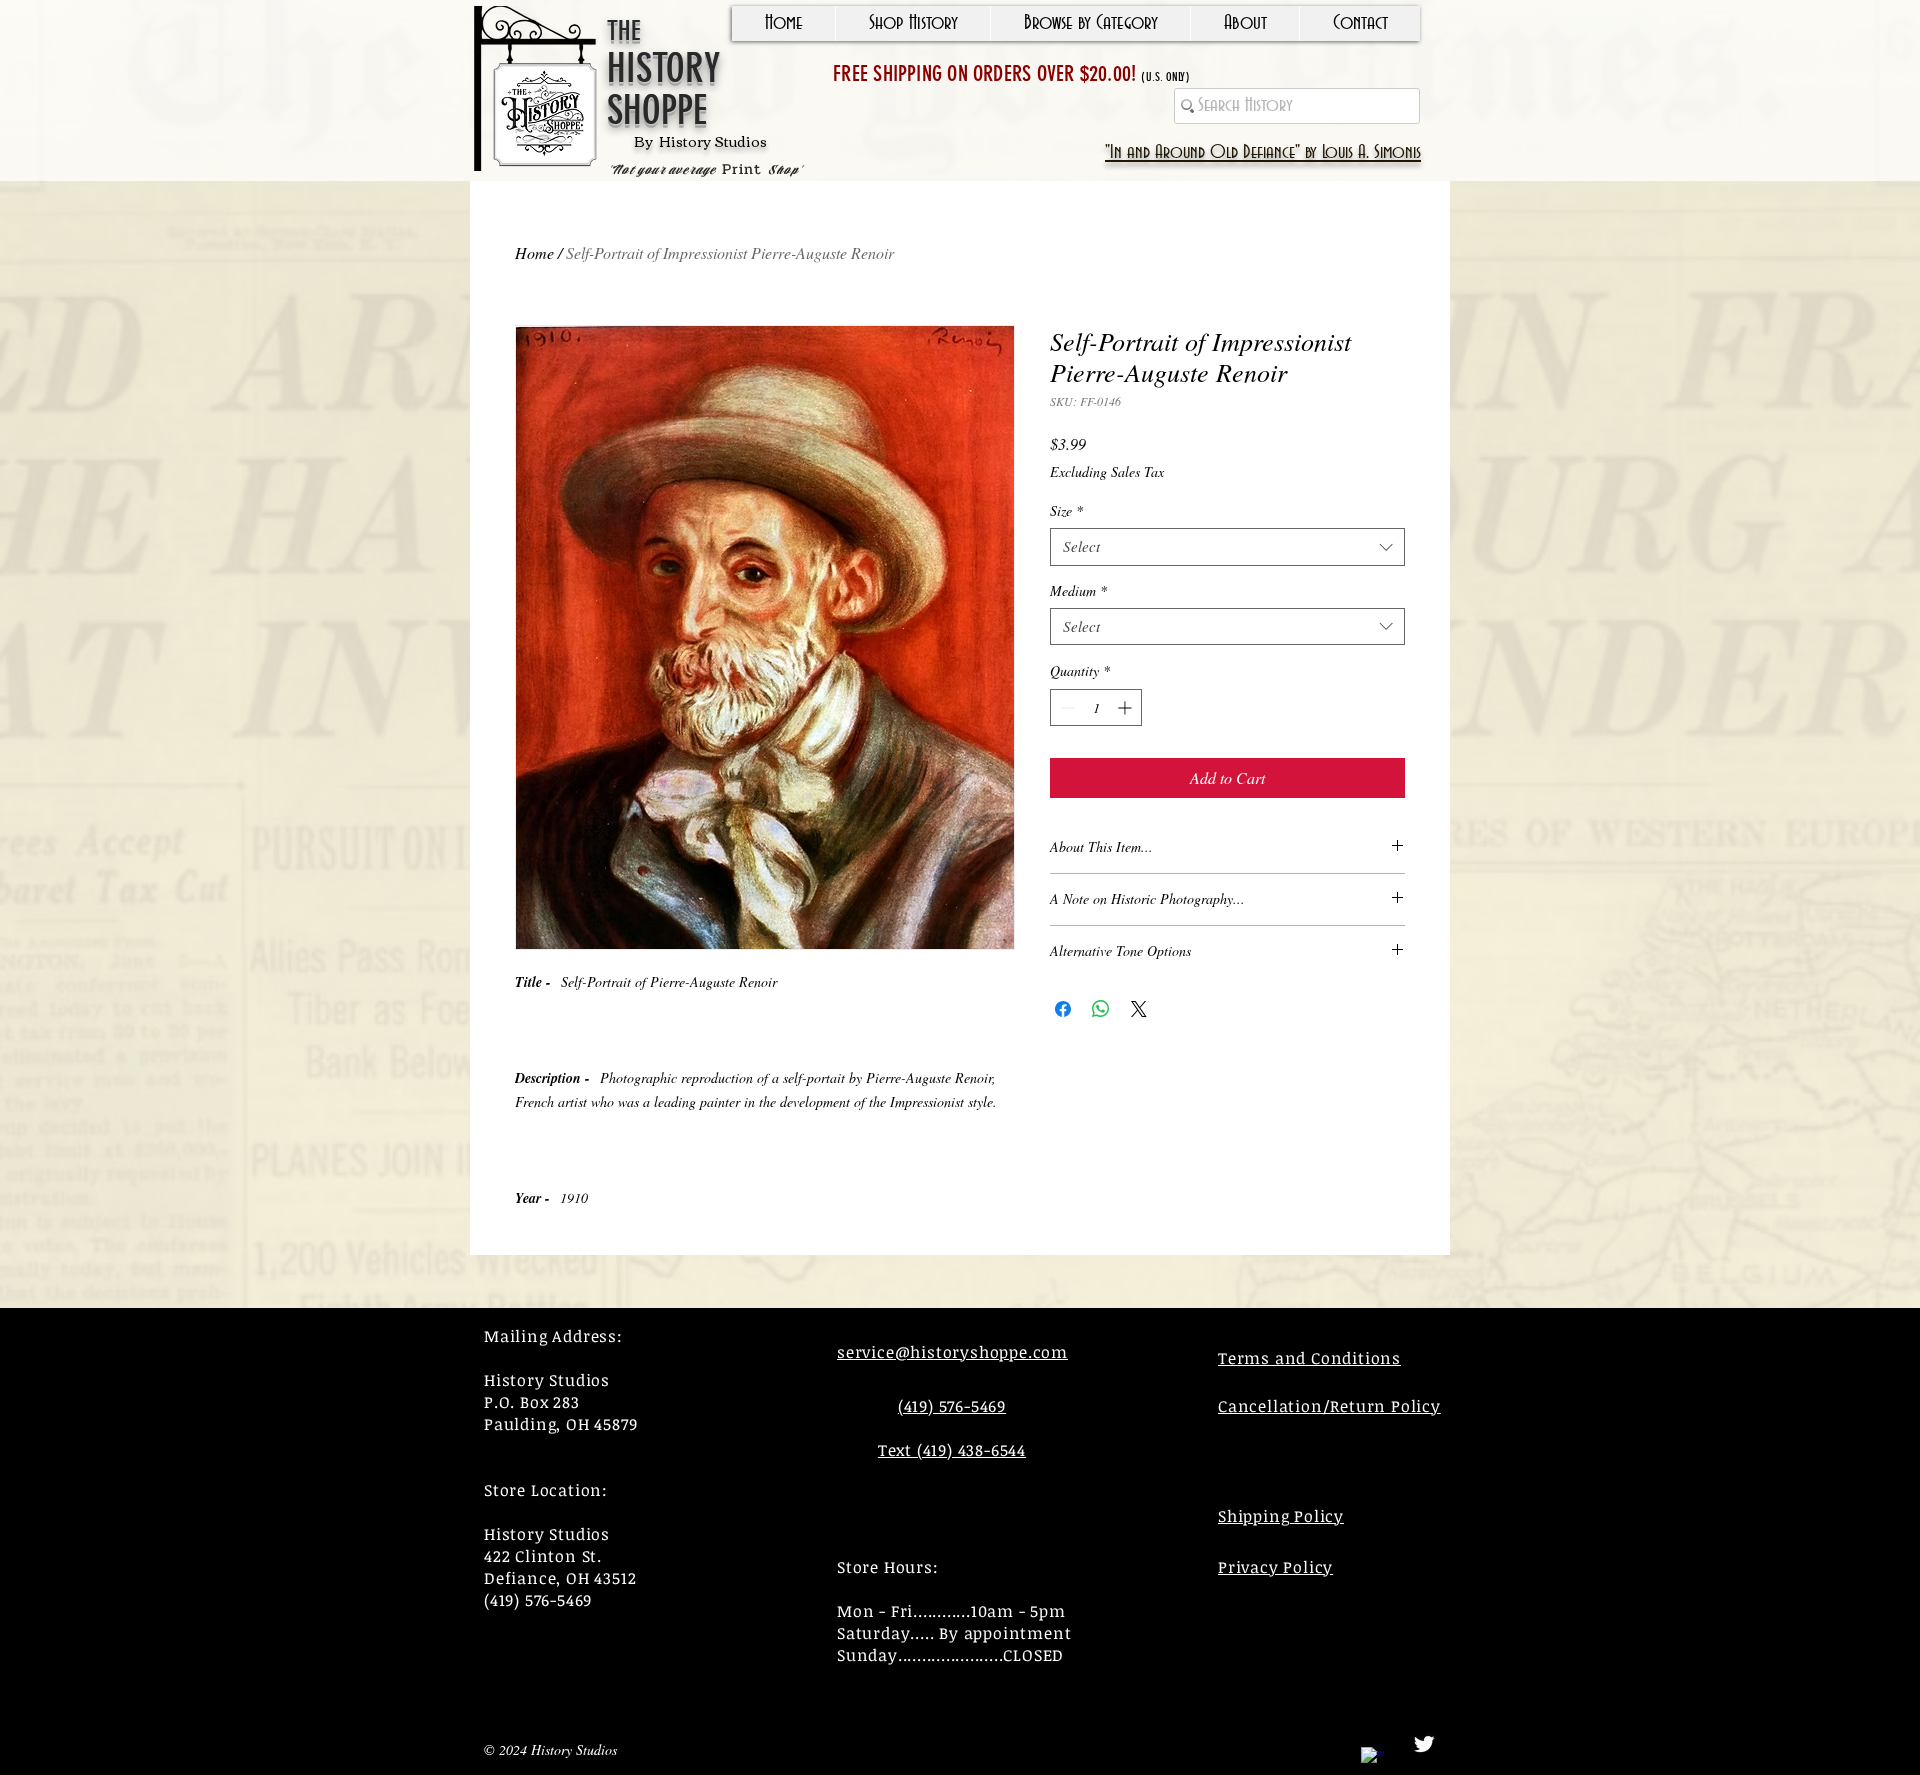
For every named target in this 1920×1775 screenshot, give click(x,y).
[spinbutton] (1096, 707)
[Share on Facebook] (1063, 1009)
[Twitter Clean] (1424, 1744)
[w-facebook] (1373, 1759)
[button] (912, 23)
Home (534, 252)
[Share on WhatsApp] (1101, 1009)
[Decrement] (1065, 707)
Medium (1078, 591)
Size (1066, 511)
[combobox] (1227, 547)
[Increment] (1126, 707)
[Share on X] (1139, 1009)
